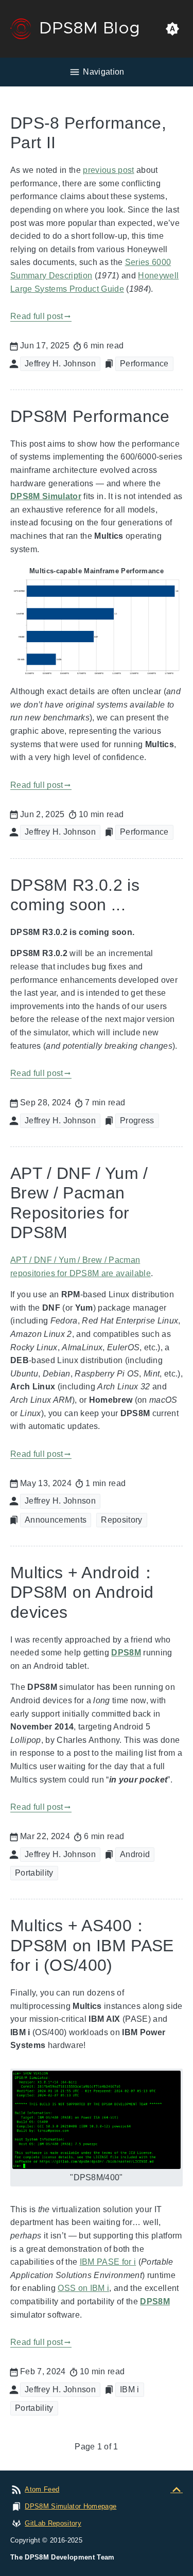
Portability (34, 1873)
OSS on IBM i (83, 2288)
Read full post (41, 316)
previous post (108, 170)
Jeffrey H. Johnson (60, 364)
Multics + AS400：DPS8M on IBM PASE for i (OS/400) (92, 1945)
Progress (137, 1121)
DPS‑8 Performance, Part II (88, 133)
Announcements (56, 1520)
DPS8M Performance (90, 416)
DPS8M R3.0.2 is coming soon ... (75, 895)
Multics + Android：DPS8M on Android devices (83, 1592)
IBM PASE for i (108, 2262)
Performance (144, 364)
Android (135, 1854)
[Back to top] (177, 2489)
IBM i (130, 2389)
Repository (121, 1520)
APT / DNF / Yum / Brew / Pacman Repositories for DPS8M (79, 1203)
